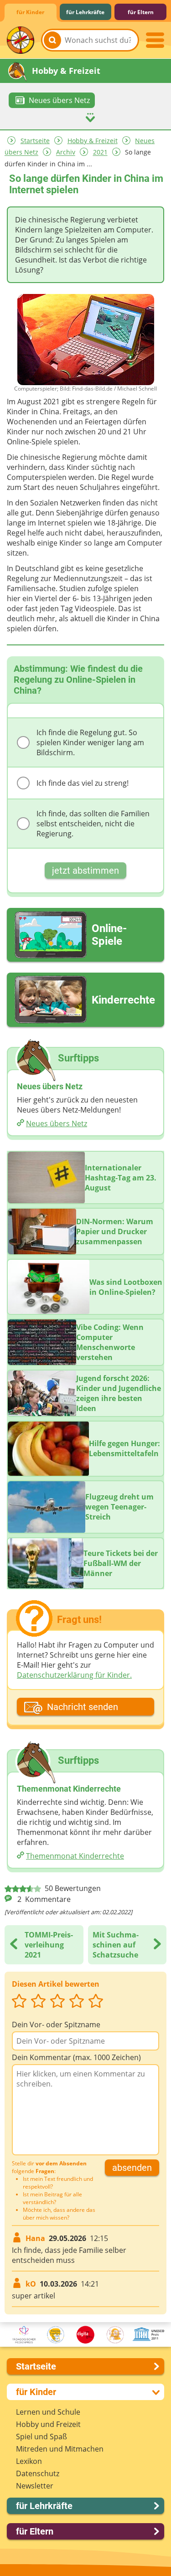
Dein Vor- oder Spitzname (56, 2025)
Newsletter (35, 2486)
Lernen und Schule (48, 2412)
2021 (100, 152)
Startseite (35, 141)
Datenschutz (38, 2473)
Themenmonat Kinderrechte (75, 1856)
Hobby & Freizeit (93, 141)
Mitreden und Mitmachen (60, 2449)
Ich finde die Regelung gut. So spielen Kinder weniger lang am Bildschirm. (90, 742)
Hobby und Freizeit (48, 2424)
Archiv (66, 152)
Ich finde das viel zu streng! (83, 783)
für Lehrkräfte (85, 12)
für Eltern (141, 12)
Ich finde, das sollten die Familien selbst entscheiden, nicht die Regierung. (93, 824)
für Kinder (30, 12)
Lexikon (29, 2461)
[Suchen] (52, 40)
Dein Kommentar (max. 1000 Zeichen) (76, 2057)
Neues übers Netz (57, 1123)
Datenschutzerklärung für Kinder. (74, 1675)
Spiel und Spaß (41, 2437)
